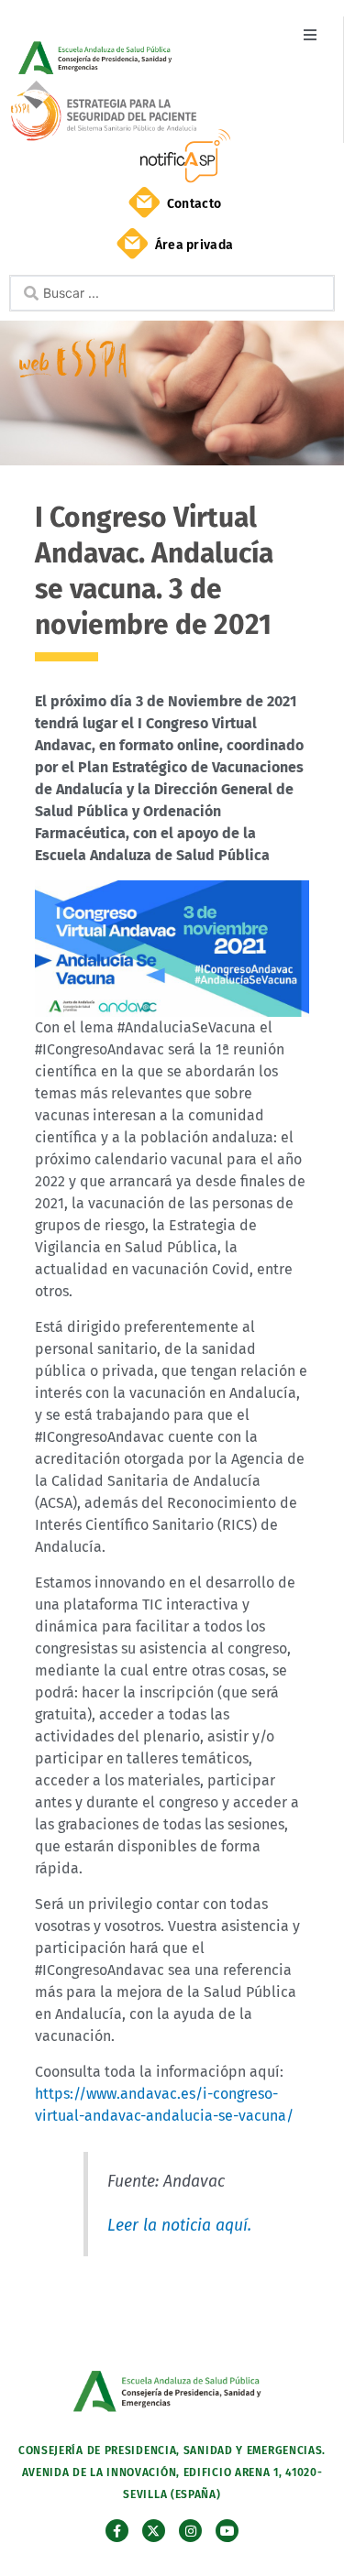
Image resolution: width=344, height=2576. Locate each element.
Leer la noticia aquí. (179, 2226)
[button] (310, 34)
